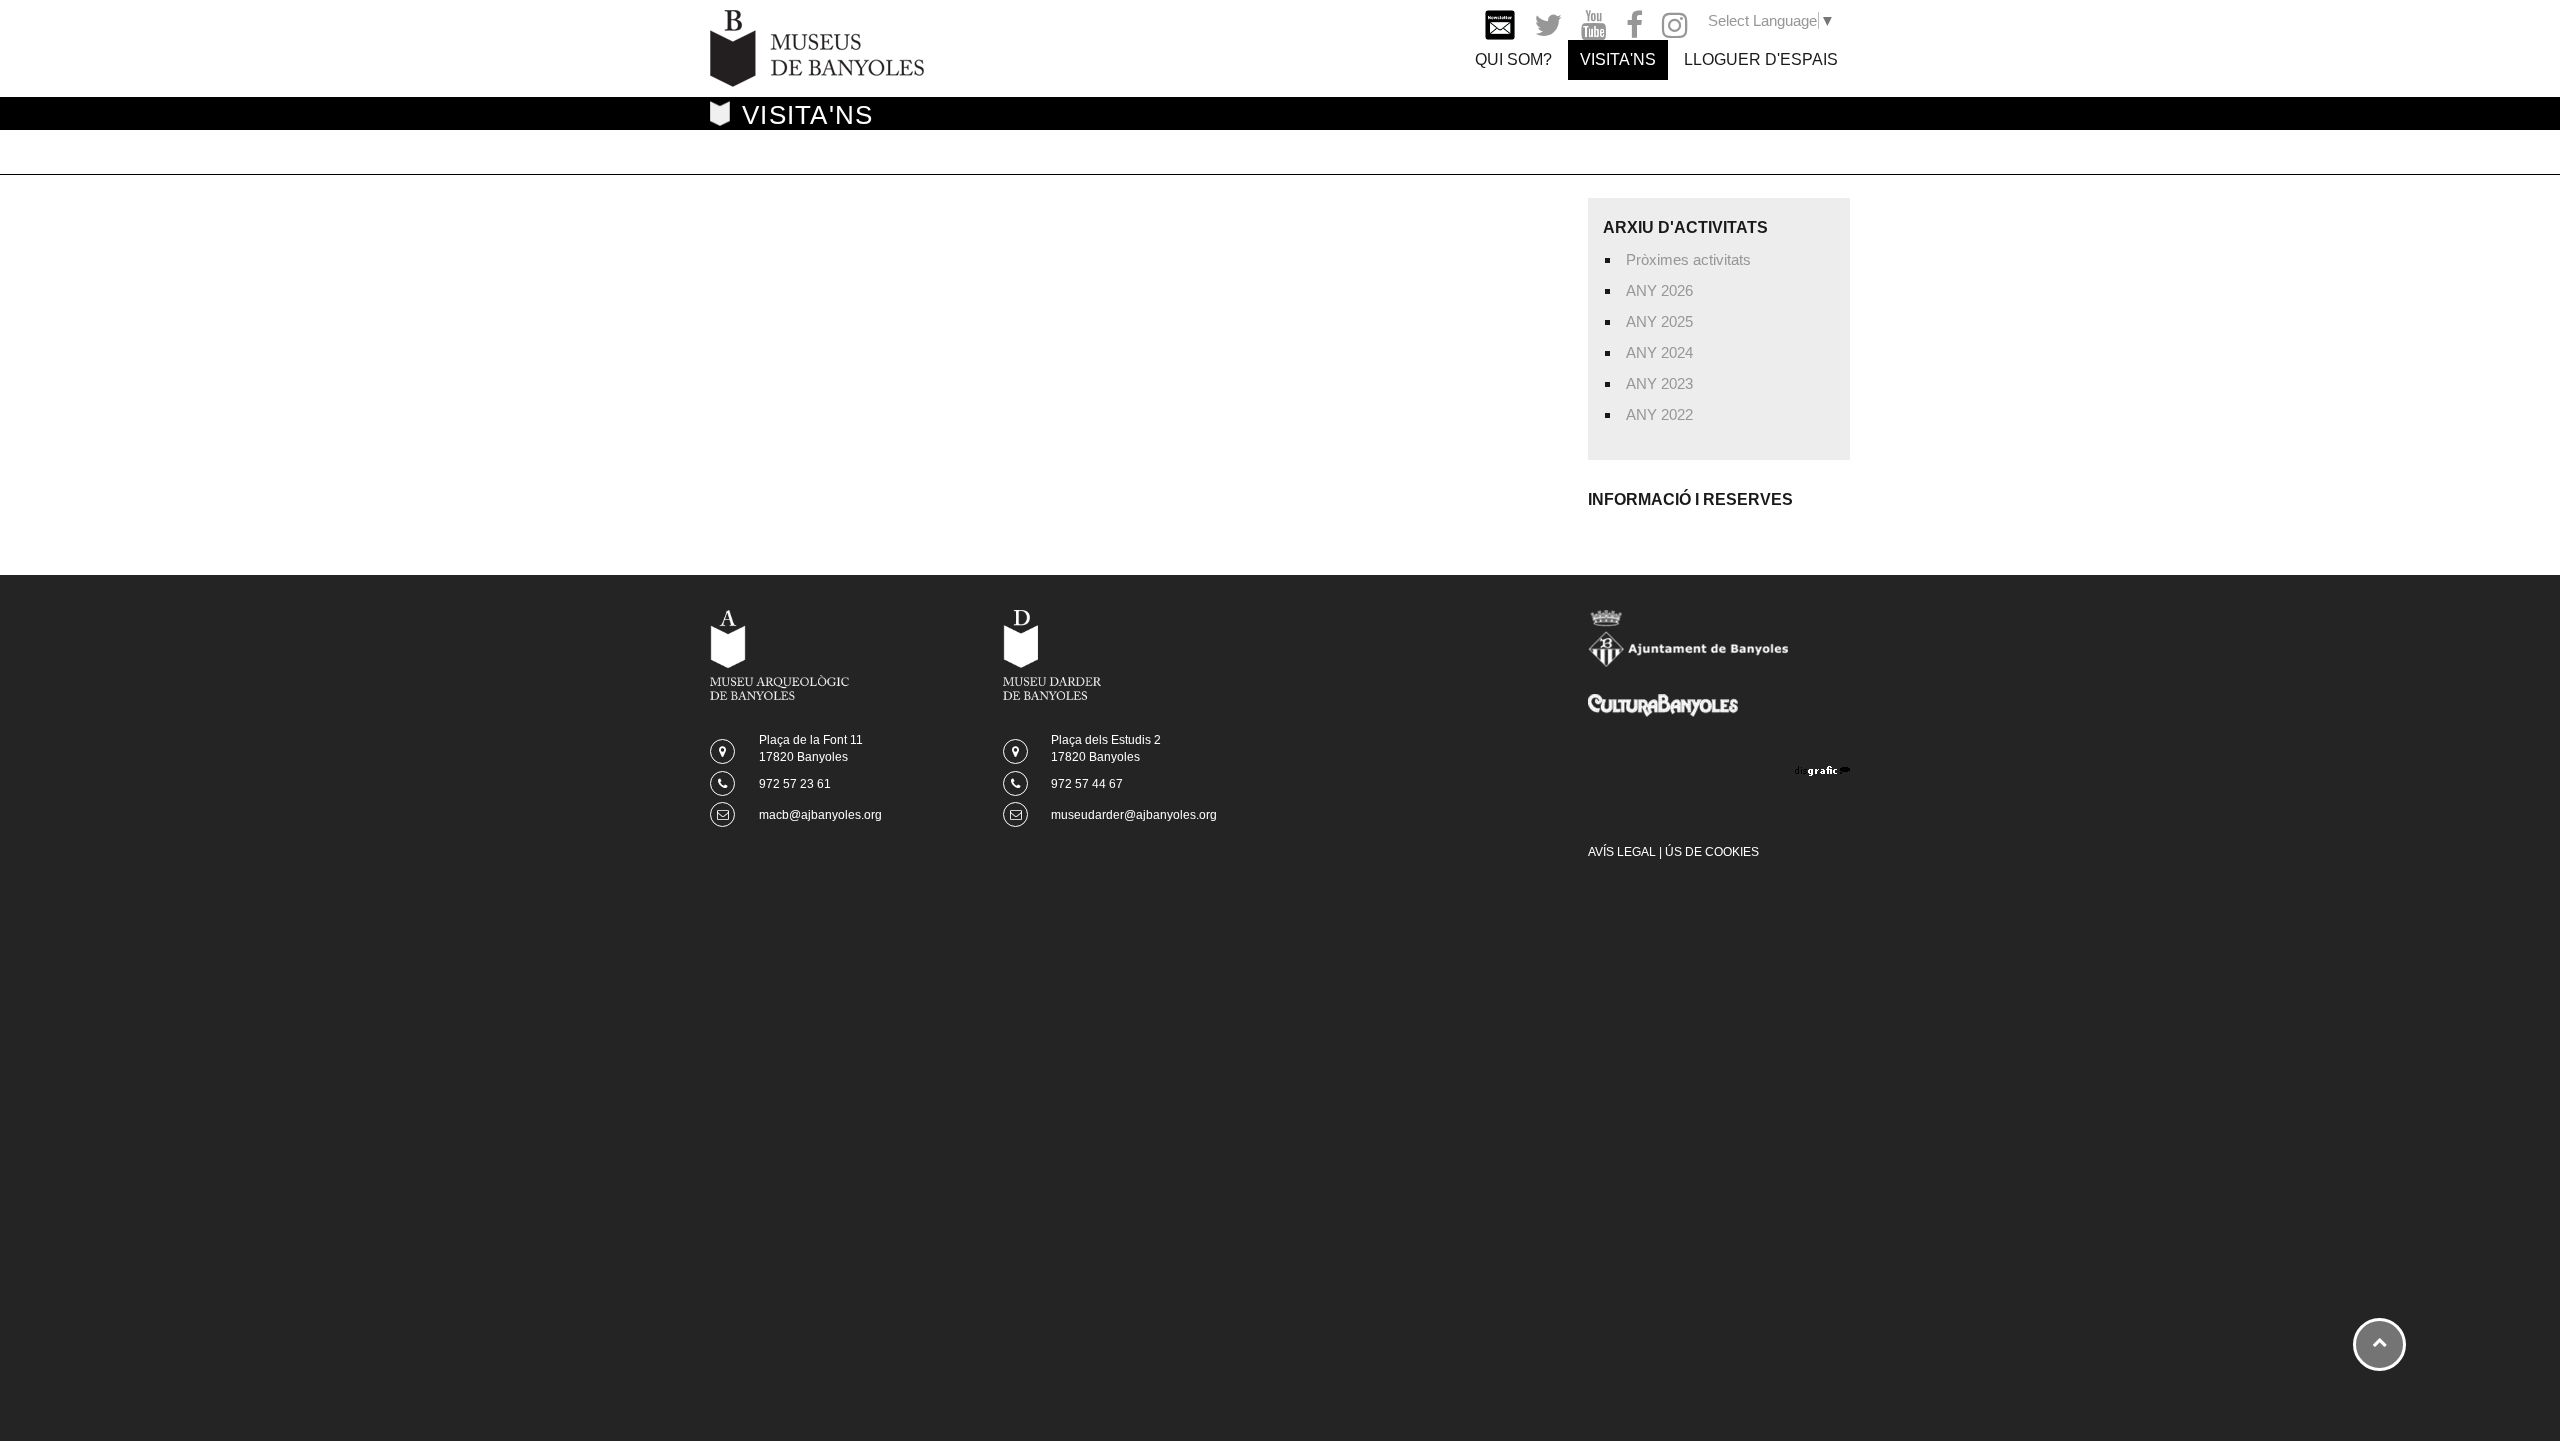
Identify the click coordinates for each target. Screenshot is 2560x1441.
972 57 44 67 (1087, 784)
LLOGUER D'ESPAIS (1761, 59)
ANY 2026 (1659, 290)
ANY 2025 (1659, 321)
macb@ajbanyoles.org (820, 815)
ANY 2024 (1659, 352)
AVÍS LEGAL (1622, 852)
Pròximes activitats (1688, 259)
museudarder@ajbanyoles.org (1134, 815)
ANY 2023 (1659, 383)
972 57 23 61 (795, 784)
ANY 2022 (1659, 414)
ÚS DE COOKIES (1712, 852)
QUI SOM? (1513, 59)
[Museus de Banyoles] (817, 46)
